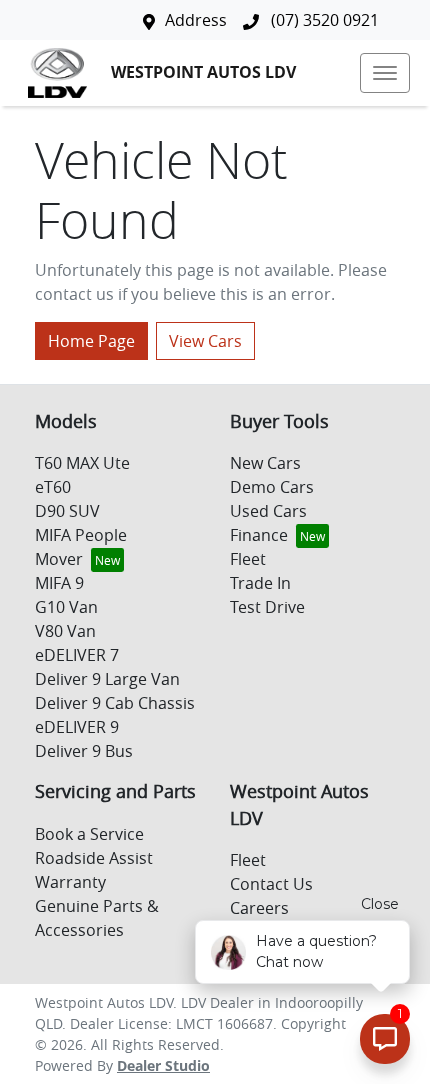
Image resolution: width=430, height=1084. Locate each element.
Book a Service (89, 834)
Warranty (70, 882)
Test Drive (267, 607)
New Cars (265, 463)
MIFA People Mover (81, 547)
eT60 (53, 487)
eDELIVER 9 (77, 727)
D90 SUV (67, 511)
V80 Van (65, 631)
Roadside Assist (94, 858)
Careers (259, 908)
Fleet (248, 559)
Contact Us (271, 884)
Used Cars (268, 511)
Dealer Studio (163, 1065)
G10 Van (66, 607)
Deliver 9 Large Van (107, 679)
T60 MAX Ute (82, 463)
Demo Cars (272, 487)
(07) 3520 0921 (323, 20)
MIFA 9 (59, 583)
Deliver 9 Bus (84, 751)
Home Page (91, 341)
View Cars (205, 341)
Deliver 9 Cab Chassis (115, 703)
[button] (385, 73)
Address (196, 20)
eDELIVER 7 (77, 655)
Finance (259, 535)
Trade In (260, 583)
